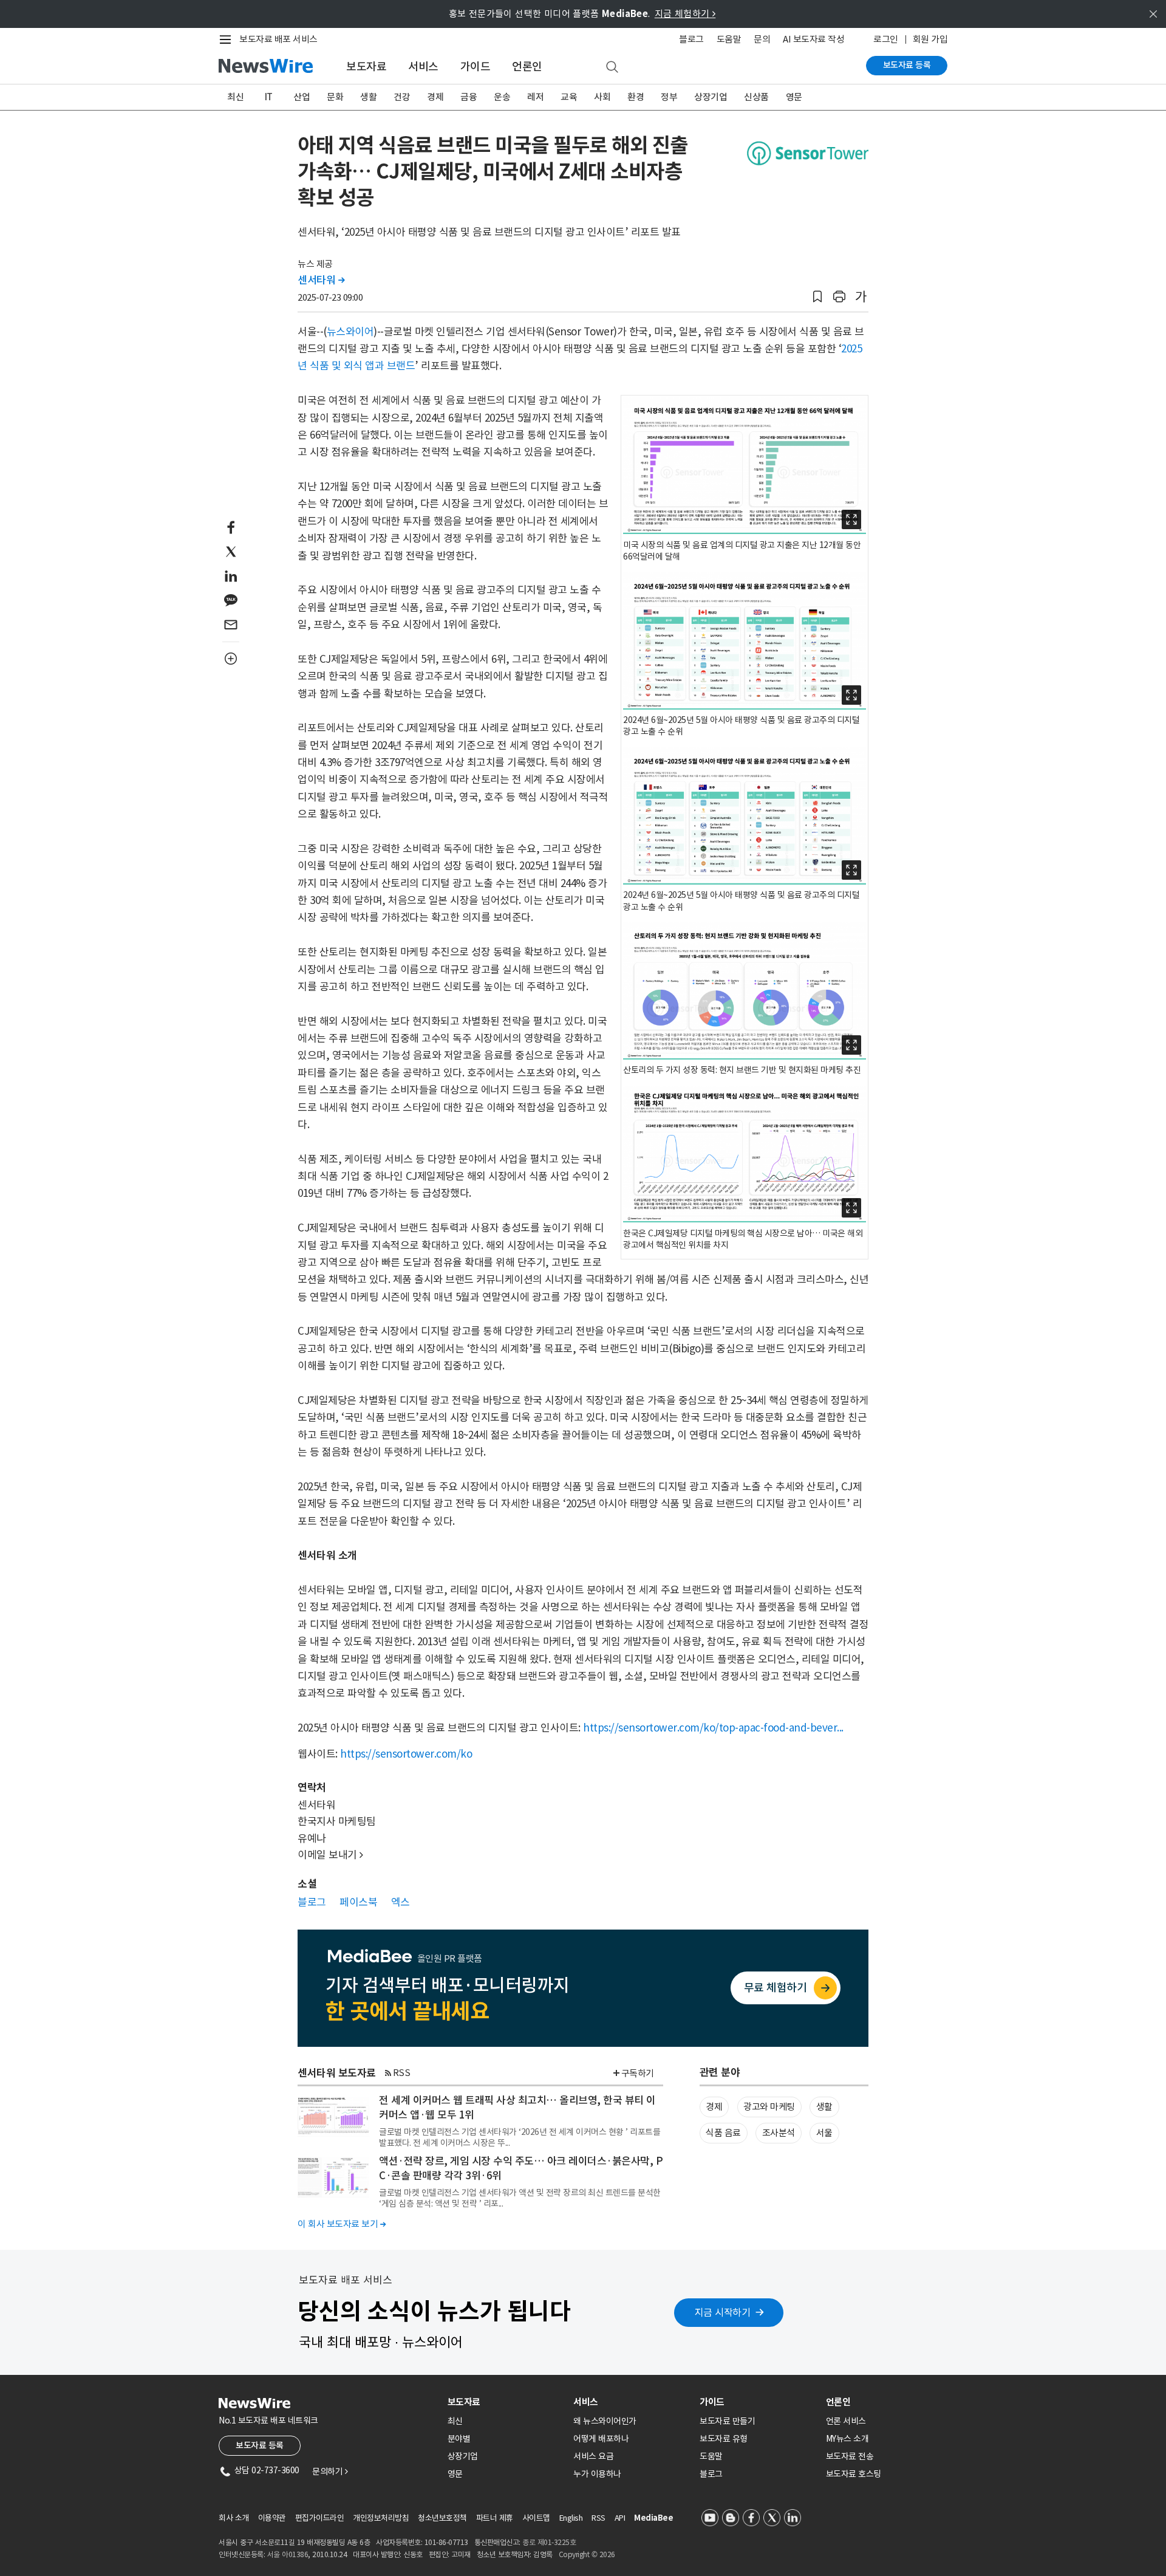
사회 (602, 97)
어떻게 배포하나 (601, 2439)
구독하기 (638, 2073)
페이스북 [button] (358, 1902)
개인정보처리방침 (381, 2518)
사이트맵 (536, 2518)
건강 (402, 97)
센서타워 (321, 280)
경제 (435, 97)
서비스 (423, 67)
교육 (569, 97)
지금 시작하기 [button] (723, 2312)
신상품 (756, 97)
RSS (402, 2073)
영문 (794, 97)
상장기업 (711, 97)
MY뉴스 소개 (847, 2439)
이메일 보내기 (330, 1855)
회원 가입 (930, 39)
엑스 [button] (401, 1902)
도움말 (729, 39)
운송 (502, 97)
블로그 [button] (312, 1902)
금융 (469, 97)
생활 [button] (824, 2107)
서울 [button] (824, 2133)
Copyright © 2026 (587, 2554)
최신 (235, 97)
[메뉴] (228, 39)
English (571, 2518)
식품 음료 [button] (723, 2133)
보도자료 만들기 (727, 2421)
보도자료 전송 (850, 2456)
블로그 (691, 39)
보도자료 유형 (724, 2439)
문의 (762, 39)
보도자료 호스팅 (854, 2474)
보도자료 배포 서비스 (278, 39)
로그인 (886, 39)
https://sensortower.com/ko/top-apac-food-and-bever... (713, 1728)
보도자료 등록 (907, 65)
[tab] (506, 2402)
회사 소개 (234, 2518)
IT (269, 97)
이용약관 (272, 2518)
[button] (817, 297)
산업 (302, 97)
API (620, 2518)
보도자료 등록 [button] (260, 2445)
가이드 (476, 67)
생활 (368, 97)
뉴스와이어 (350, 332)
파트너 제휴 (495, 2518)
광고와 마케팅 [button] (769, 2107)
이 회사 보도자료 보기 (342, 2224)
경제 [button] (714, 2107)
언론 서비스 (846, 2421)
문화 (335, 97)
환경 (636, 97)
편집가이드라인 (320, 2518)
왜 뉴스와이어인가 (605, 2421)
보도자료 (366, 67)
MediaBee (653, 2518)
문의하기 (330, 2472)
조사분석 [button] (779, 2133)
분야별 (459, 2439)
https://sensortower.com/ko (406, 1754)
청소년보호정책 (442, 2518)
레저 (535, 97)
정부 (669, 97)
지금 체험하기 (685, 14)
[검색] (612, 67)
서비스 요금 (593, 2456)
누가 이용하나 (597, 2474)
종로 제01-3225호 (549, 2542)
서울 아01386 (288, 2554)
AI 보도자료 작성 (813, 39)
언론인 (527, 67)
